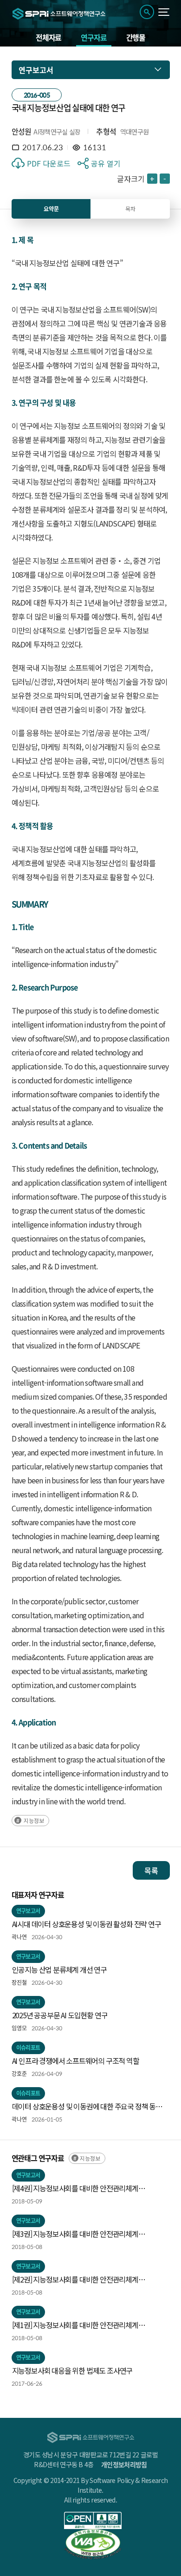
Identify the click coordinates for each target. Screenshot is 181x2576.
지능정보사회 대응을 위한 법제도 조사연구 (72, 2370)
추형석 (106, 131)
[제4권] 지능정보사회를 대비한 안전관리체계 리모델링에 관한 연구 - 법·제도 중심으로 (75, 2189)
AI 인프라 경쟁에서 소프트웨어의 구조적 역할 (76, 2061)
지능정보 (34, 1820)
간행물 (136, 37)
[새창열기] (93, 2520)
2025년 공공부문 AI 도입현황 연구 (60, 2015)
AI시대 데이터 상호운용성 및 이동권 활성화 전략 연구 (87, 1924)
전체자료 (48, 37)
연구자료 (94, 37)
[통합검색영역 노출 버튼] (147, 12)
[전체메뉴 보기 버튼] (164, 12)
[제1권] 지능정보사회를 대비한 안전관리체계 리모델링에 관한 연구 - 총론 (75, 2325)
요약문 (51, 209)
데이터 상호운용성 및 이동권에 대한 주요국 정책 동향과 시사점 (90, 2107)
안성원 (22, 131)
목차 (130, 209)
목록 (151, 1870)
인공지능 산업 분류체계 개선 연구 (59, 1969)
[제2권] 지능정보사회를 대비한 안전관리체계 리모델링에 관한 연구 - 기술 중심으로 (75, 2280)
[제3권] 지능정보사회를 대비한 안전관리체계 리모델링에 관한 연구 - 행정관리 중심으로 (75, 2234)
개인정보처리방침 (124, 2464)
